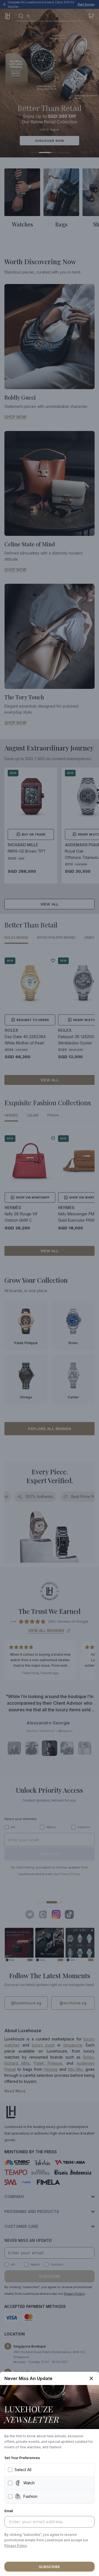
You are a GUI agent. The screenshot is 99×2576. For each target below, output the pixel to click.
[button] (16, 2546)
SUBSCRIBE (50, 2567)
